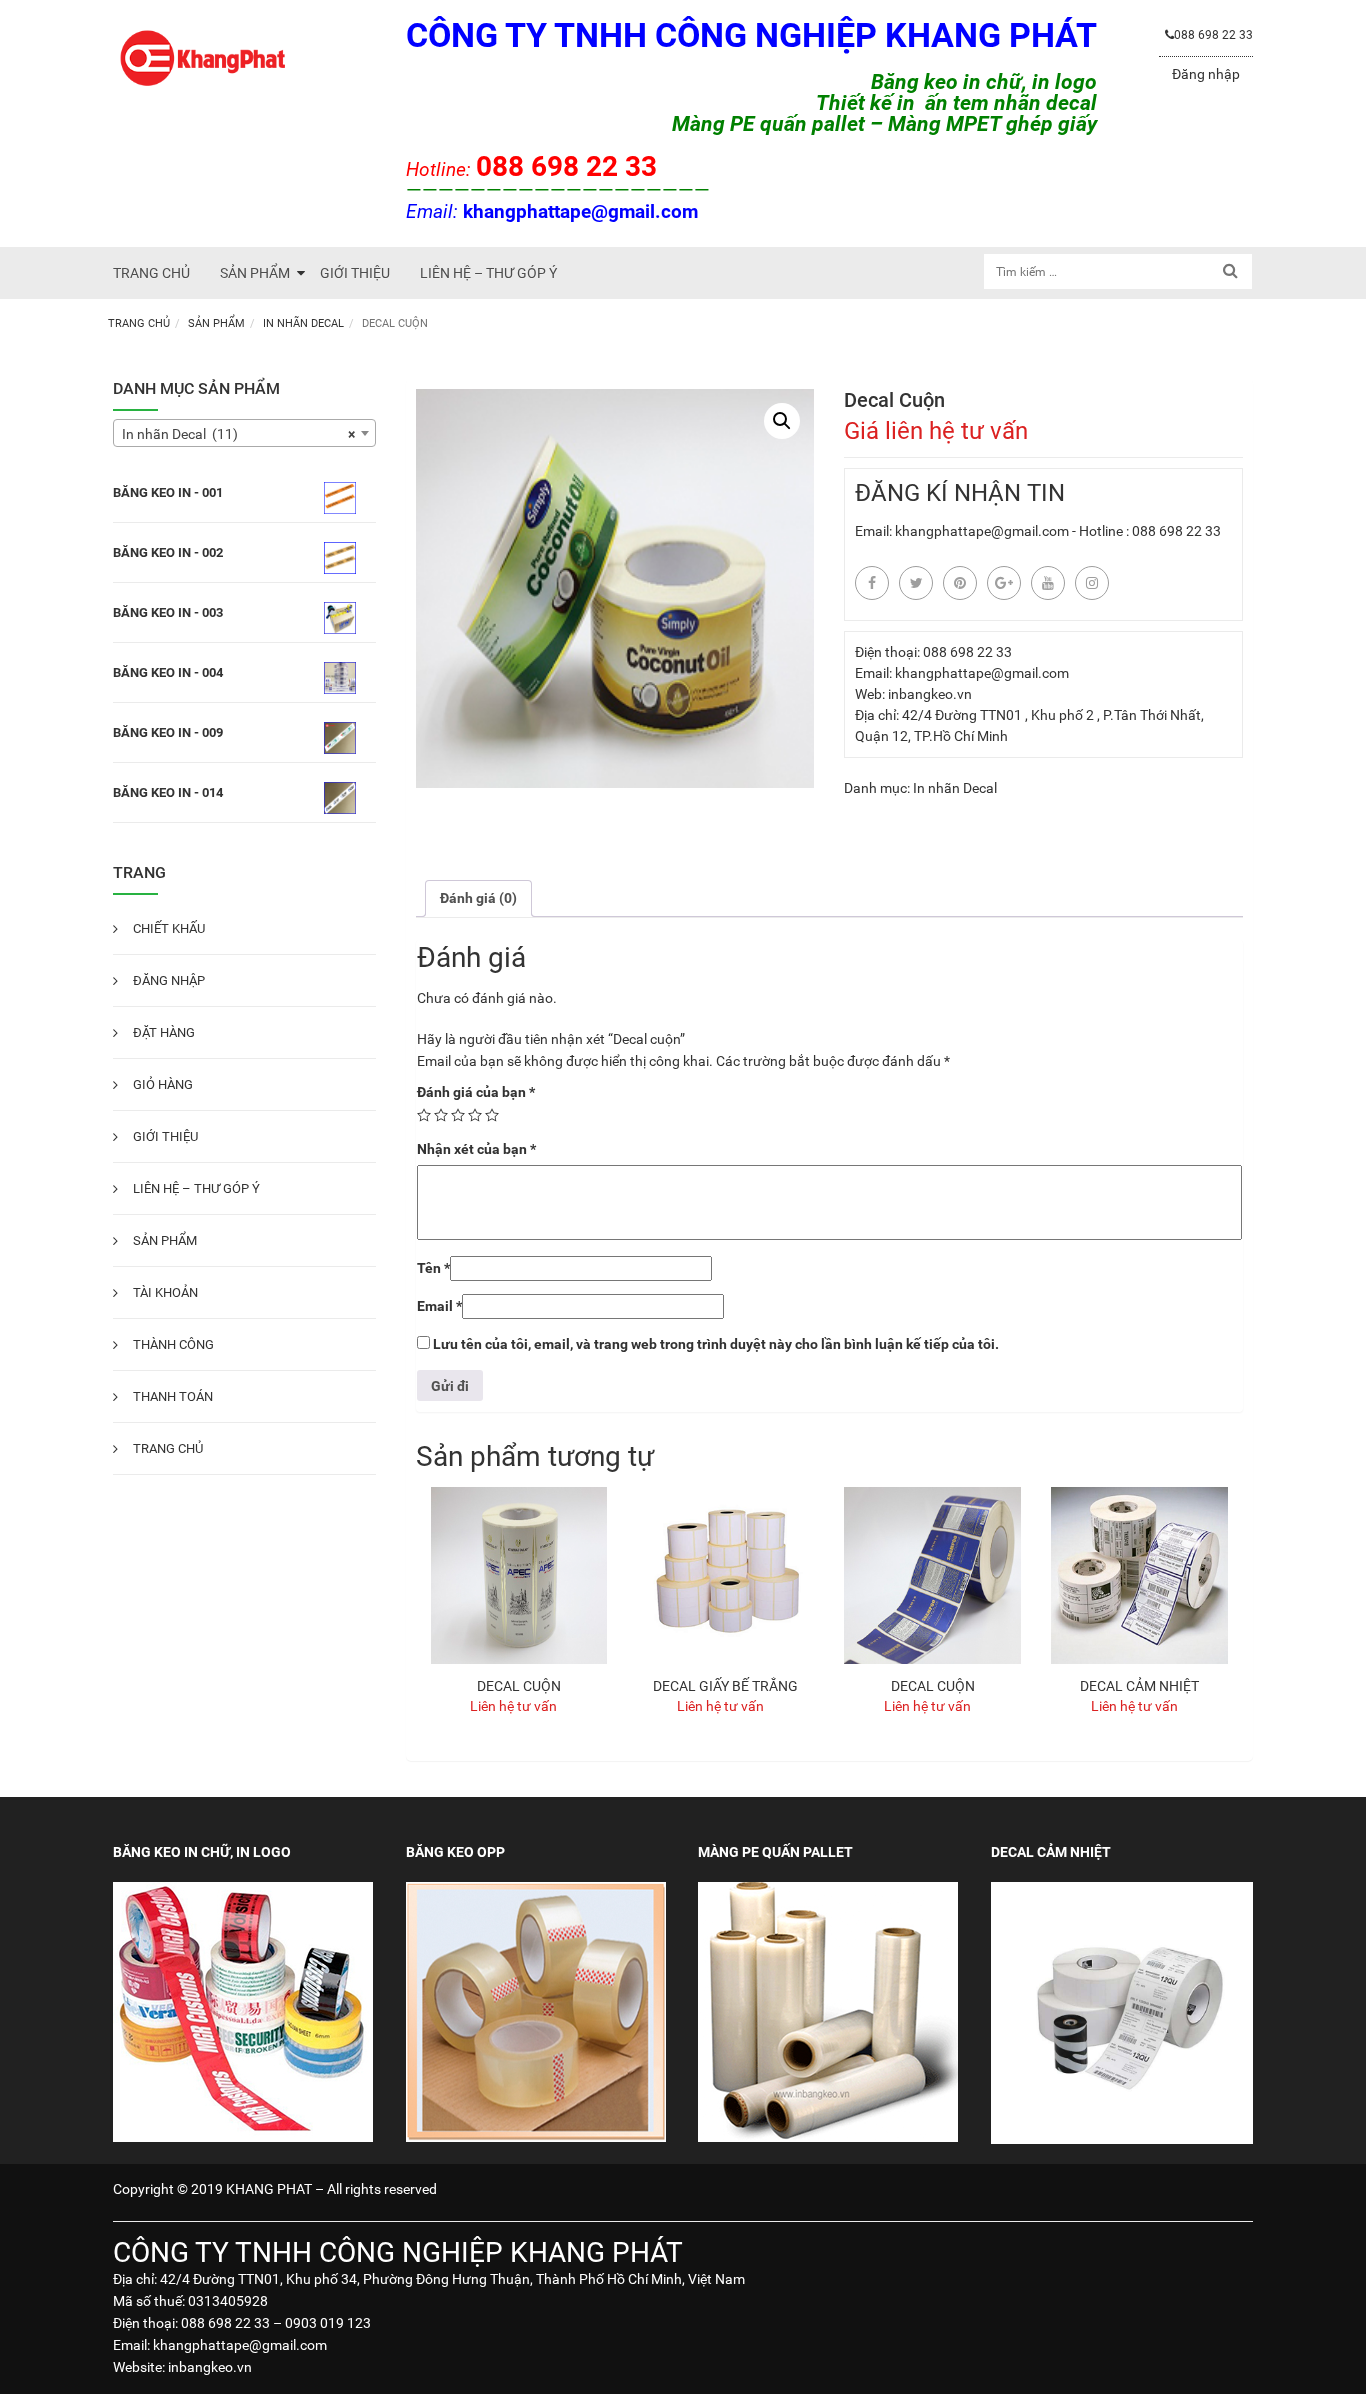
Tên (433, 1268)
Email (439, 1306)
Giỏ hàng (163, 1084)
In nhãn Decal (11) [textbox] (238, 434)
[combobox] (244, 433)
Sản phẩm (216, 323)
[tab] (478, 898)
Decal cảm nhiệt (1139, 1686)
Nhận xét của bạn (476, 1149)
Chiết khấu (169, 928)
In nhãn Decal (303, 323)
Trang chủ (139, 323)
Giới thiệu (165, 1136)
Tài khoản (165, 1292)
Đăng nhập (1206, 74)
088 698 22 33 (1213, 35)
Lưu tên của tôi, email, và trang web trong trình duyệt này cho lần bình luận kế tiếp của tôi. (716, 1344)
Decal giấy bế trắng (725, 1686)
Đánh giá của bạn (476, 1092)
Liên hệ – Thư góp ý (196, 1188)
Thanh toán (173, 1396)
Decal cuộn (519, 1686)
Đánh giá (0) (478, 898)
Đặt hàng (164, 1032)
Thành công (173, 1344)
